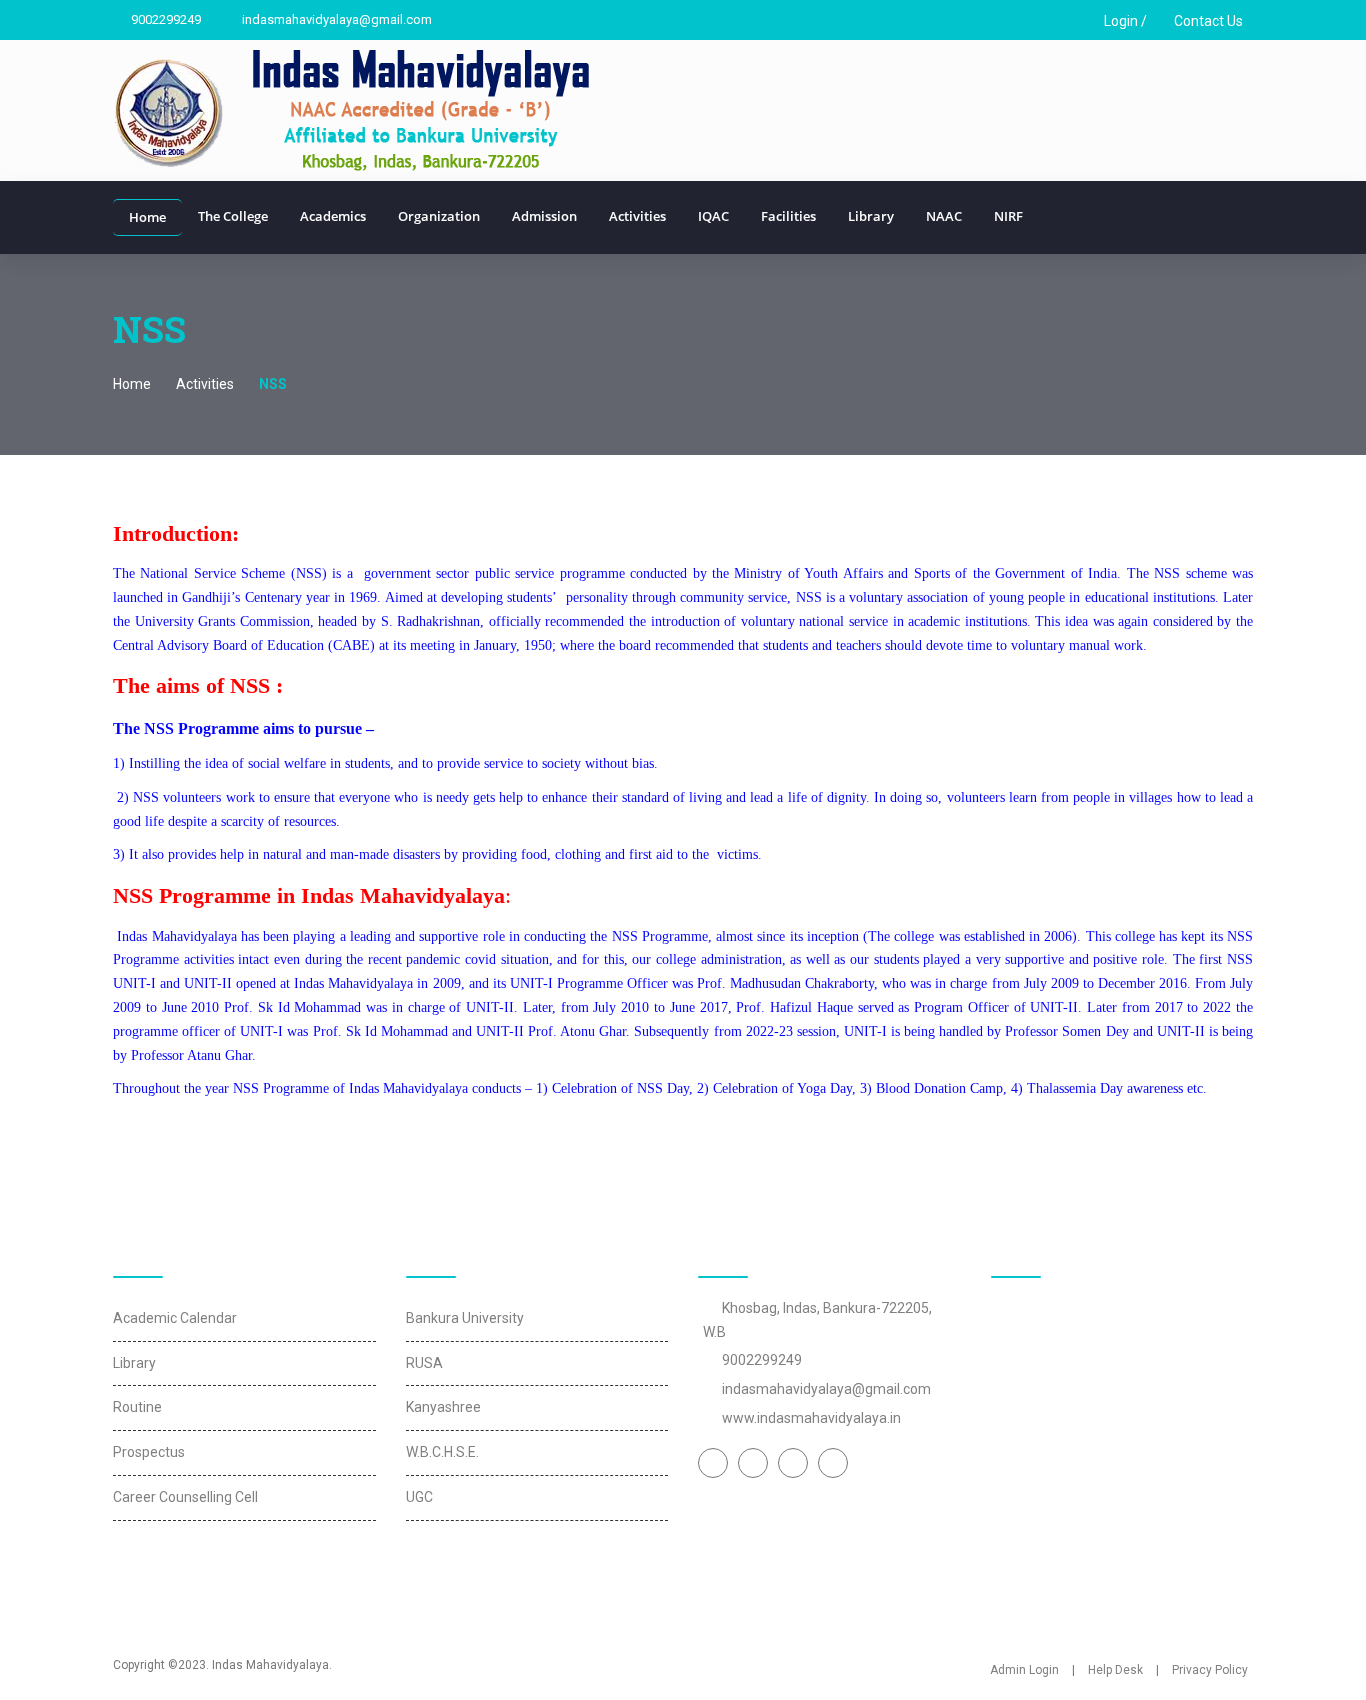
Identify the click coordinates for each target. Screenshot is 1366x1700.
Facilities (788, 216)
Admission (544, 216)
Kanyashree (443, 1407)
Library (871, 216)
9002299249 (164, 19)
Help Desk (1115, 1670)
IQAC (713, 216)
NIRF (1008, 216)
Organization (439, 216)
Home (147, 217)
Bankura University (465, 1318)
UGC (419, 1497)
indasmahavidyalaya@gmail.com (335, 19)
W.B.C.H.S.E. (442, 1452)
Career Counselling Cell (185, 1497)
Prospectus (149, 1452)
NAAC (944, 216)
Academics (333, 216)
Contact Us (1207, 21)
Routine (137, 1407)
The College (233, 216)
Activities (637, 216)
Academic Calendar (175, 1318)
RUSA (424, 1363)
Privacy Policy (1210, 1670)
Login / (1124, 21)
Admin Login (1024, 1670)
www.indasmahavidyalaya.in (811, 1418)
